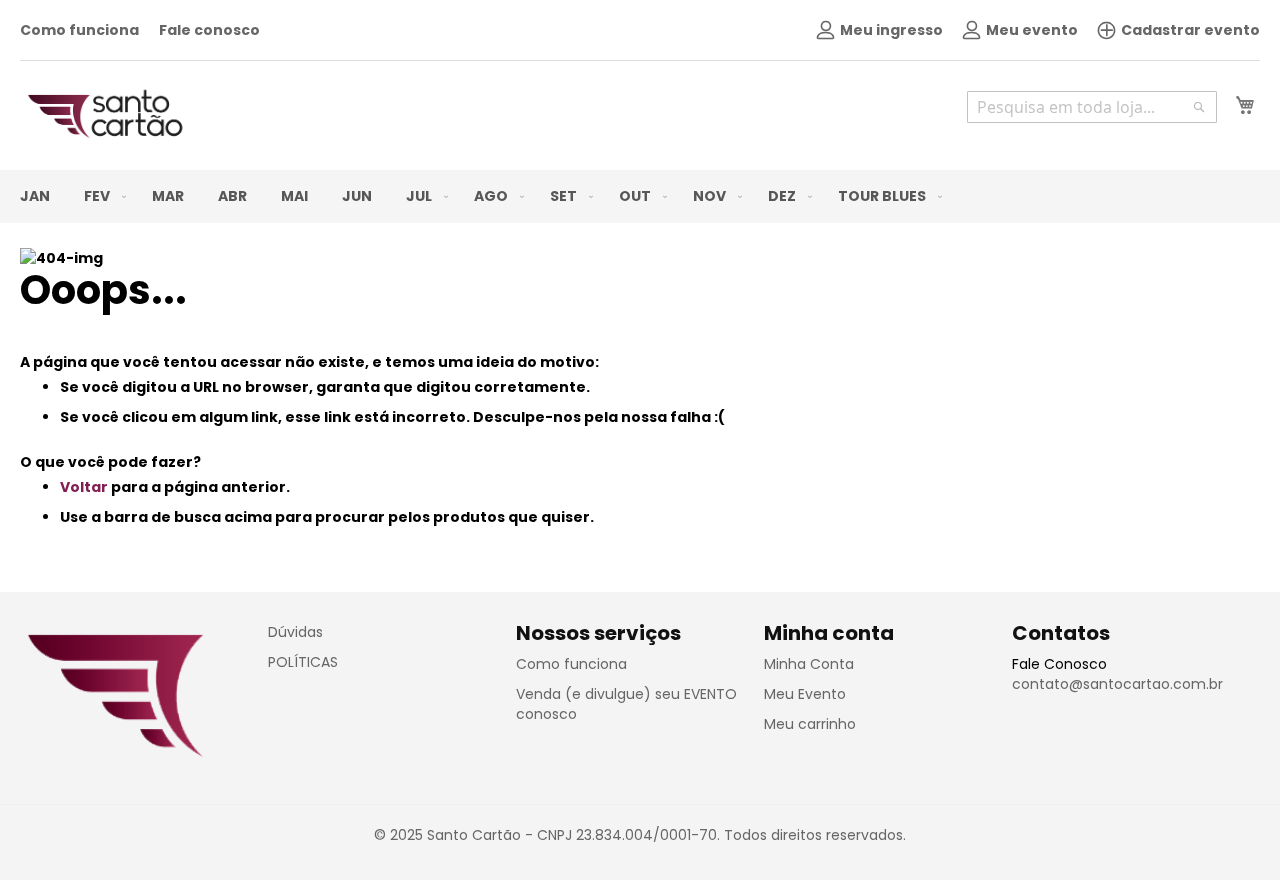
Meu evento (1032, 30)
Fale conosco (209, 30)
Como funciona (79, 30)
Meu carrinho (810, 724)
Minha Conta (809, 664)
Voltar (84, 487)
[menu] (640, 196)
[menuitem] (35, 196)
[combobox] (1092, 107)
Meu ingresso (891, 30)
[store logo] (105, 114)
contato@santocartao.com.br (1117, 684)
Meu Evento (805, 694)
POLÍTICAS (303, 662)
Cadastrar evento (1190, 30)
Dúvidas (295, 632)
